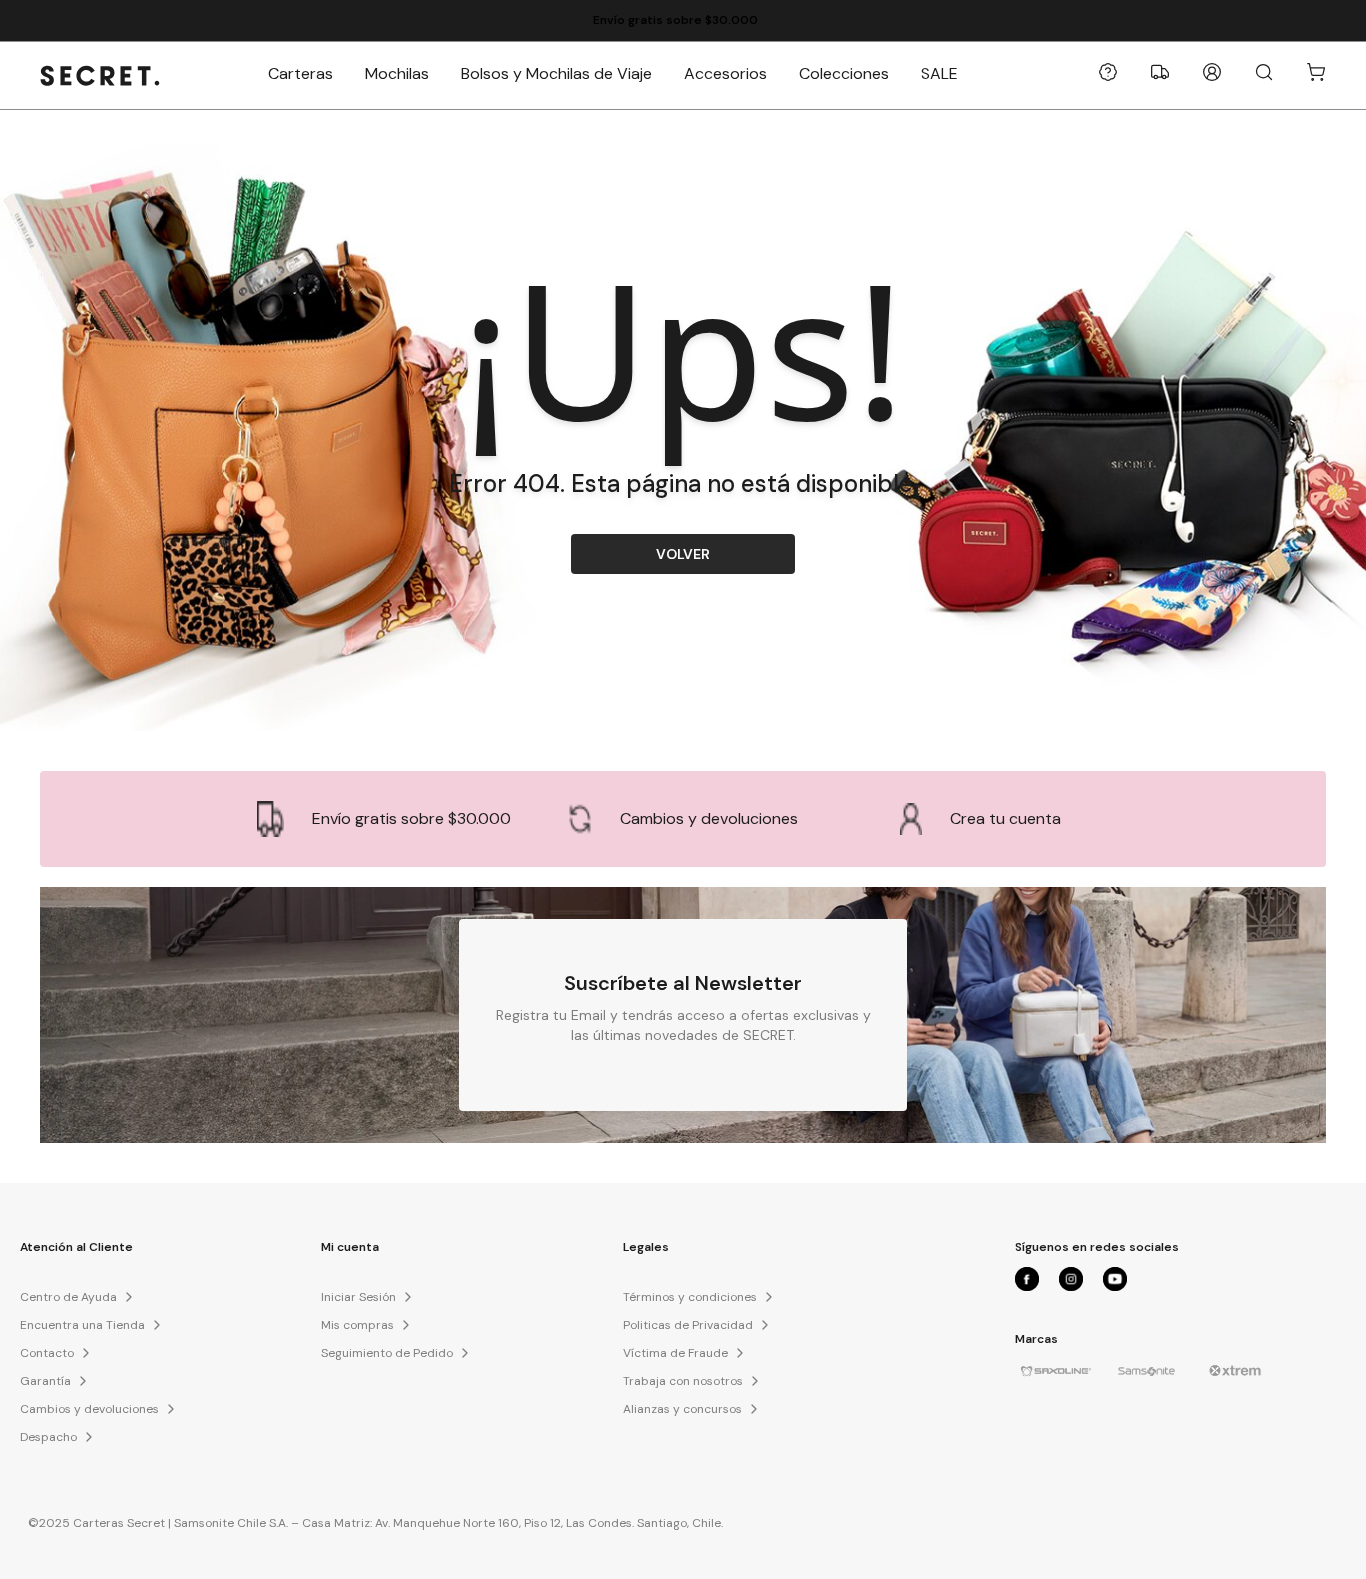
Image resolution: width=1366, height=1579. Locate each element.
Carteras (300, 73)
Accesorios (725, 73)
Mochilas (397, 73)
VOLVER (683, 554)
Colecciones (844, 73)
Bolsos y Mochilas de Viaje (556, 73)
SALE (939, 73)
